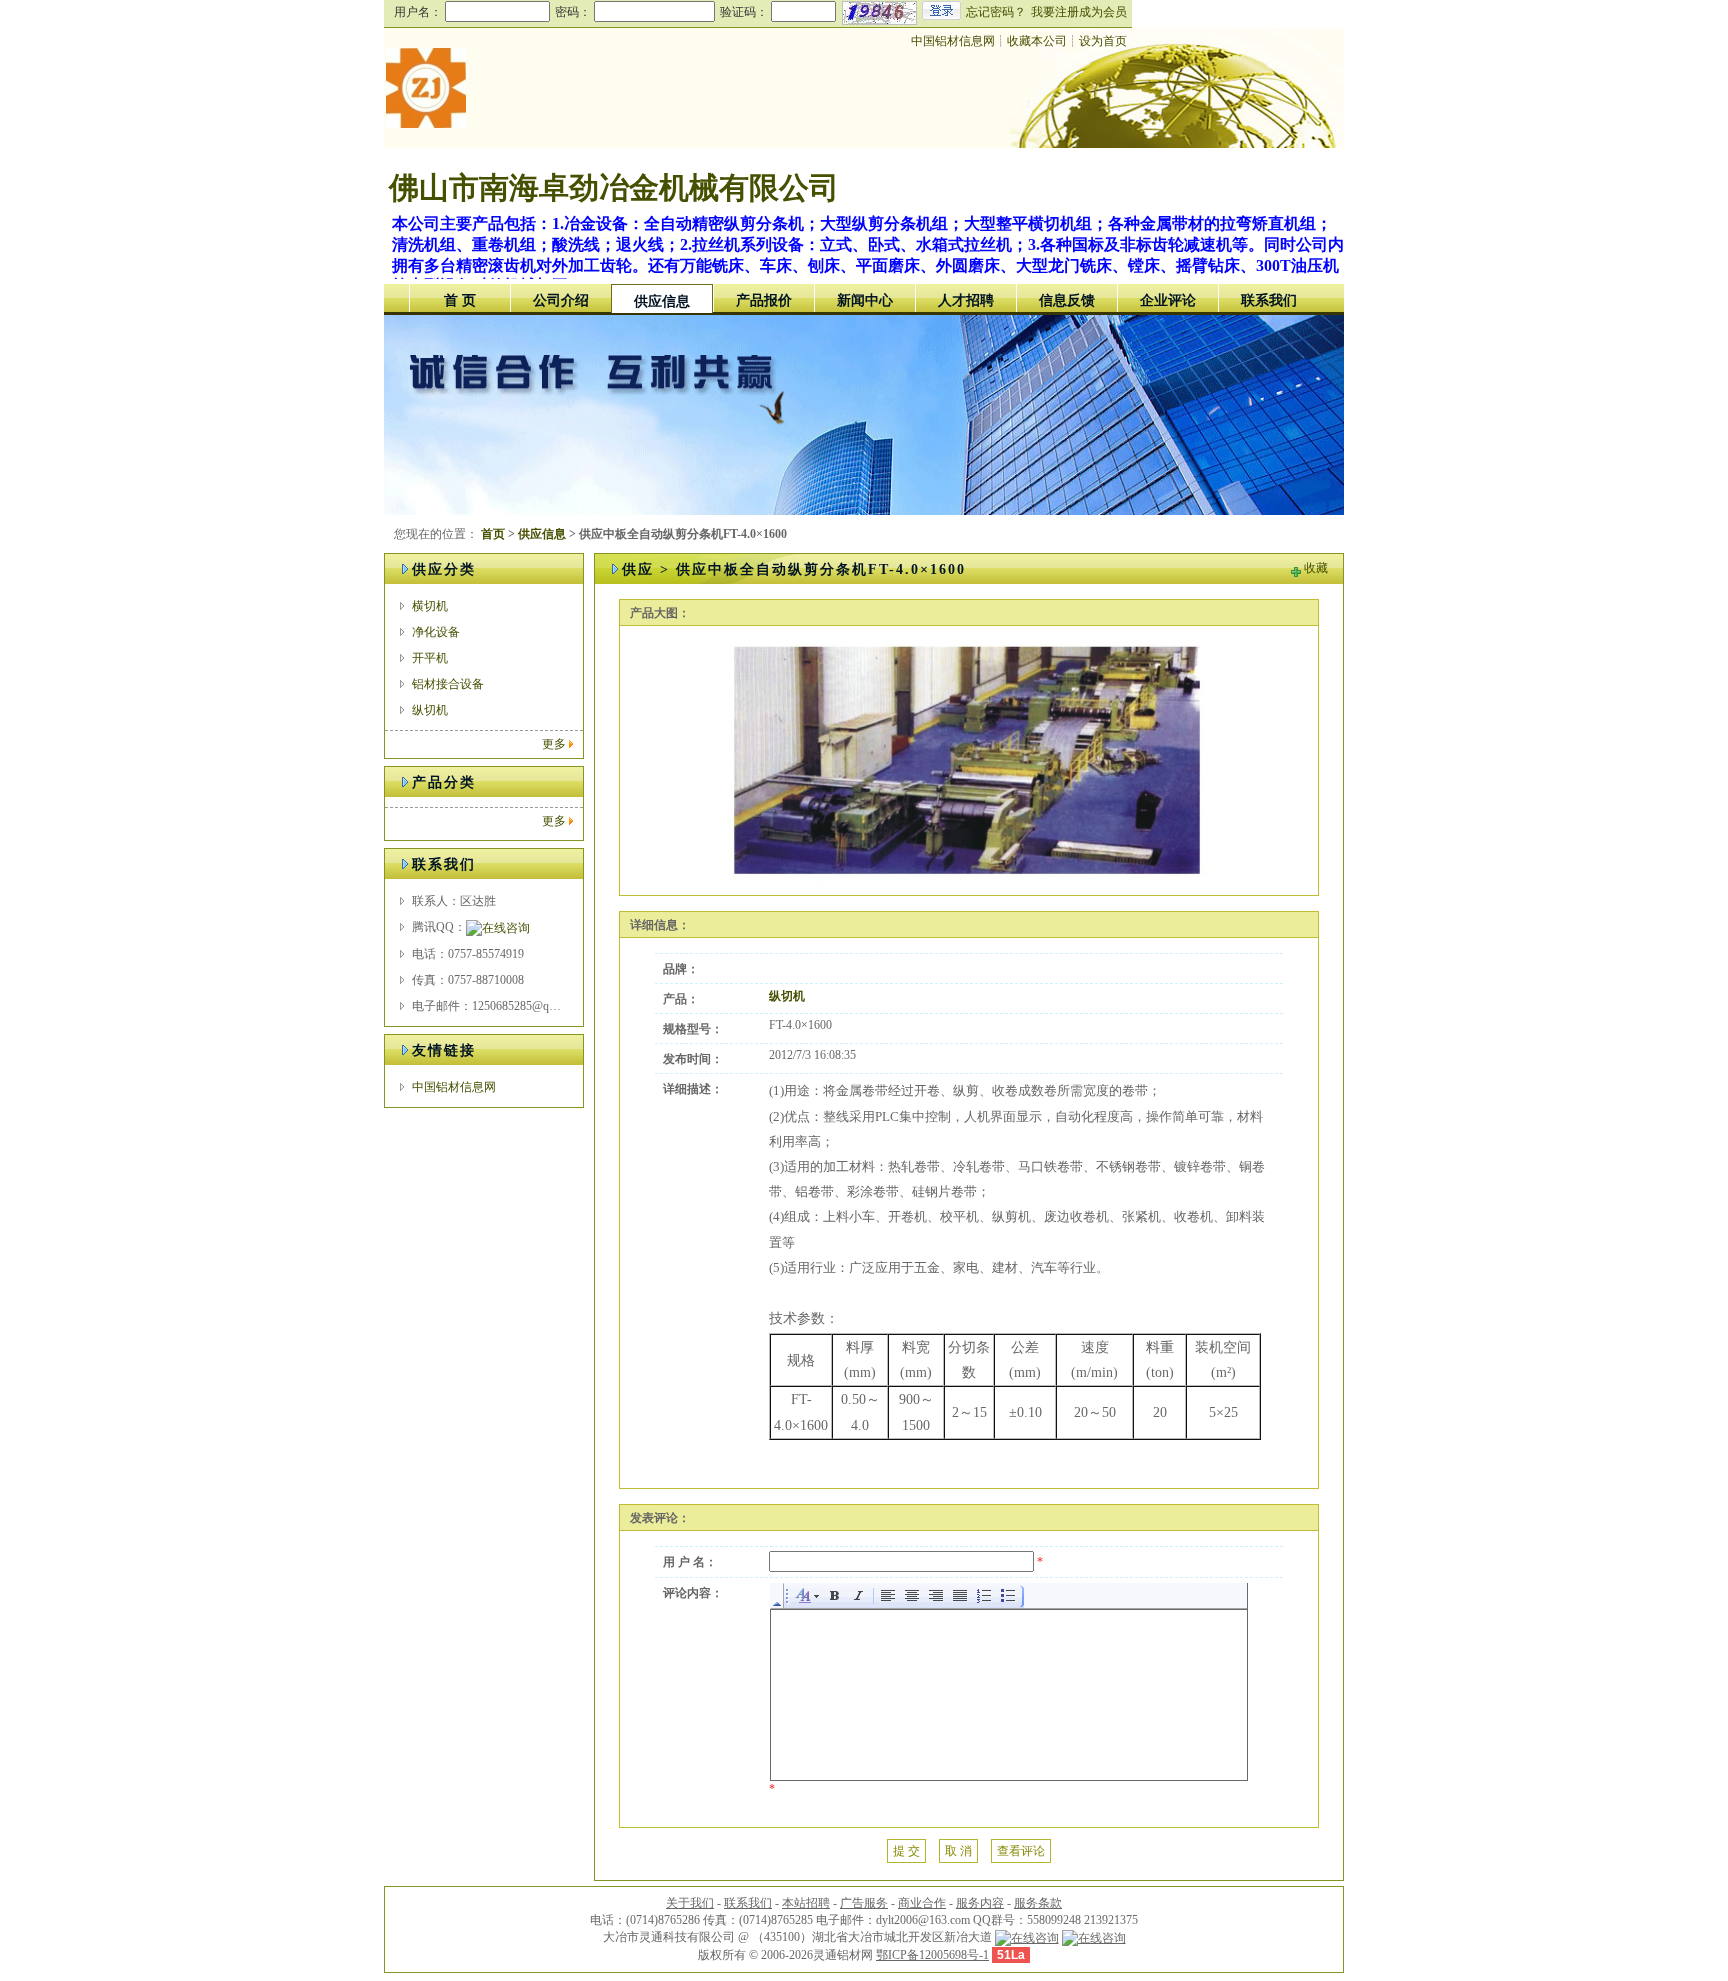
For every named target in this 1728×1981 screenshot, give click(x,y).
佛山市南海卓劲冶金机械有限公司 (614, 187)
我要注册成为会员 (1079, 12)
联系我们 (1269, 300)
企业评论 (1168, 300)
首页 (493, 534)
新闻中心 (865, 300)
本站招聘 (806, 1903)
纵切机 (430, 710)
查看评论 (1021, 1851)
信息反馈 (1067, 300)
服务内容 (980, 1903)
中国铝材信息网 (953, 41)
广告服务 (864, 1903)
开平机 (430, 658)
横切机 (430, 606)
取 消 (958, 1851)
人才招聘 (966, 300)
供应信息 (662, 301)
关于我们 (690, 1903)
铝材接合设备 (448, 684)
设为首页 (1103, 41)
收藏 (1316, 568)
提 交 (906, 1851)
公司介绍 (561, 300)
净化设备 (436, 632)
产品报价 (764, 300)
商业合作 (922, 1903)
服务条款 (1038, 1903)
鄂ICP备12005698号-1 (932, 1955)
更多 (554, 744)
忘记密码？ (996, 12)
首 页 (460, 300)
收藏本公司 (1037, 41)
